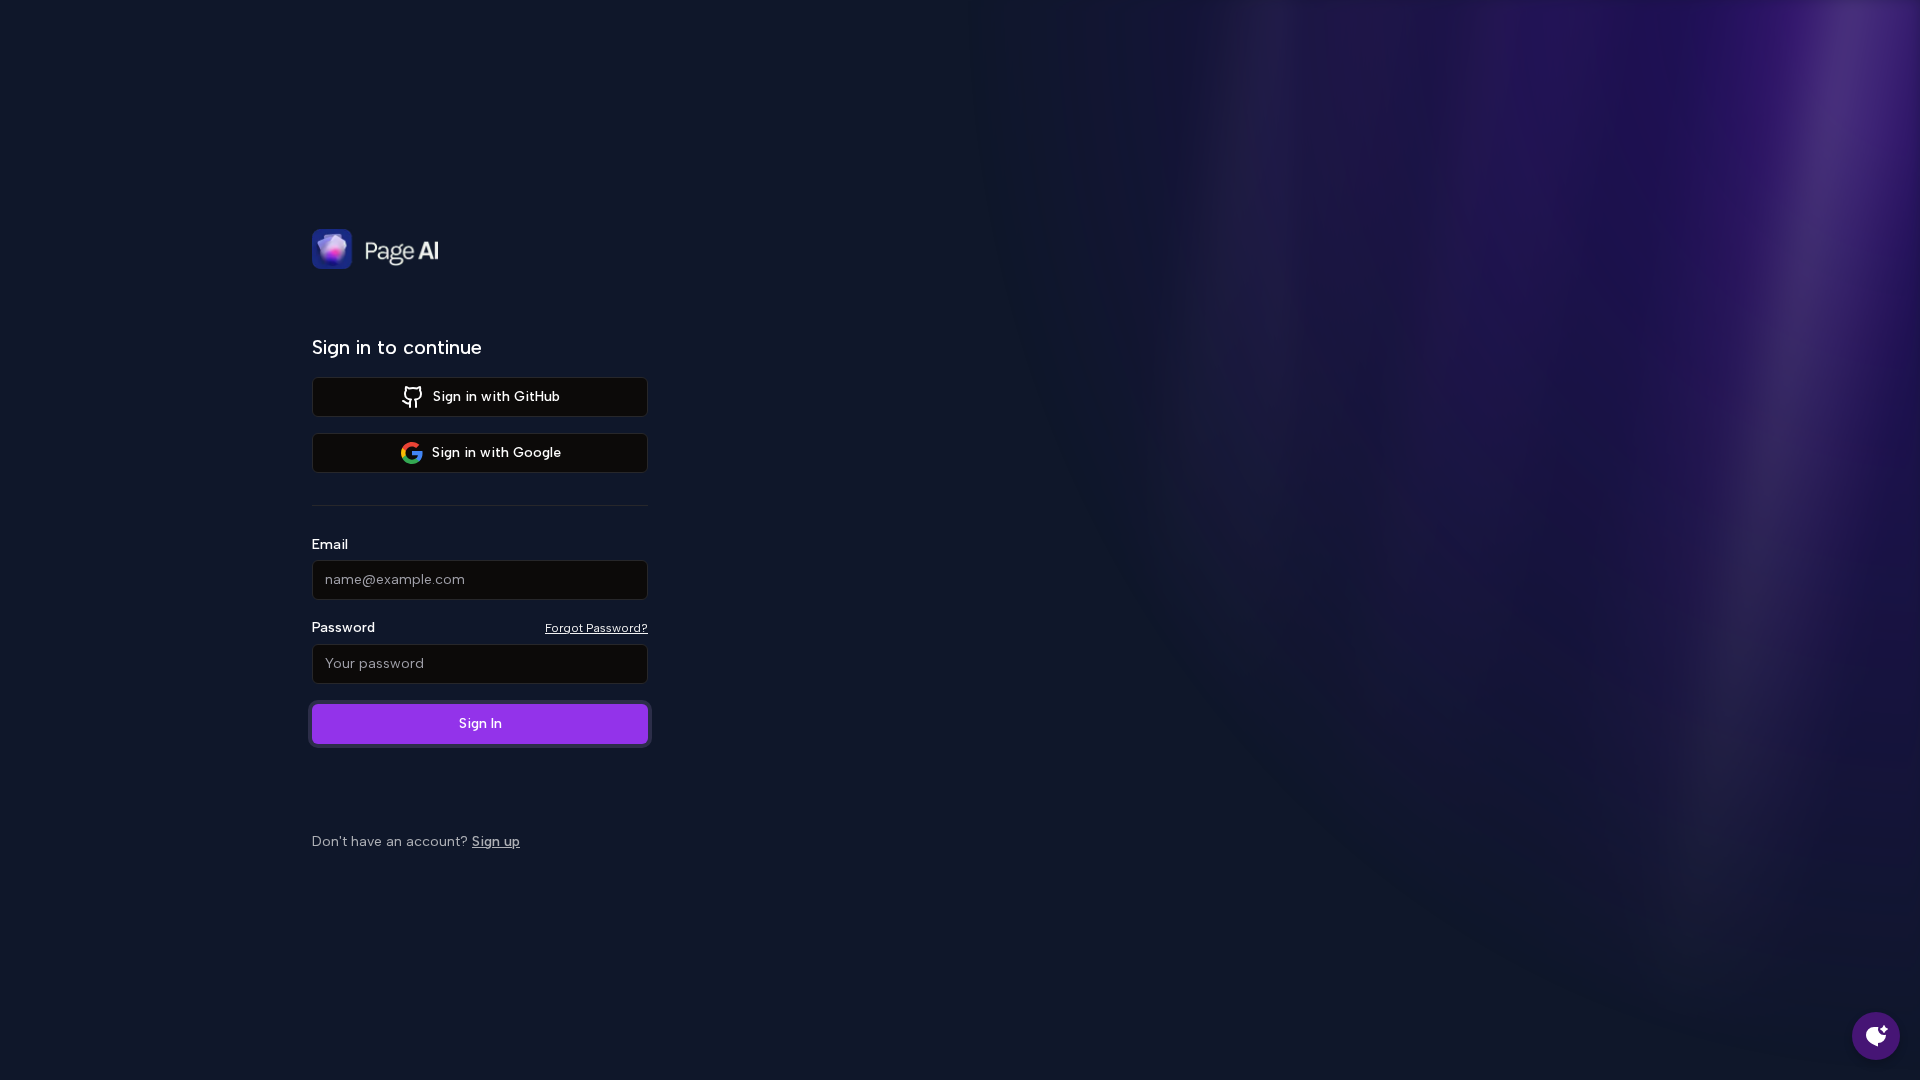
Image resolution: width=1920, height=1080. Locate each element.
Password (343, 628)
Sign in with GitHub (496, 396)
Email (330, 545)
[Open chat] (1876, 1036)
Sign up (496, 841)
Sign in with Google (496, 452)
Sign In (480, 723)
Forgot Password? (596, 628)
